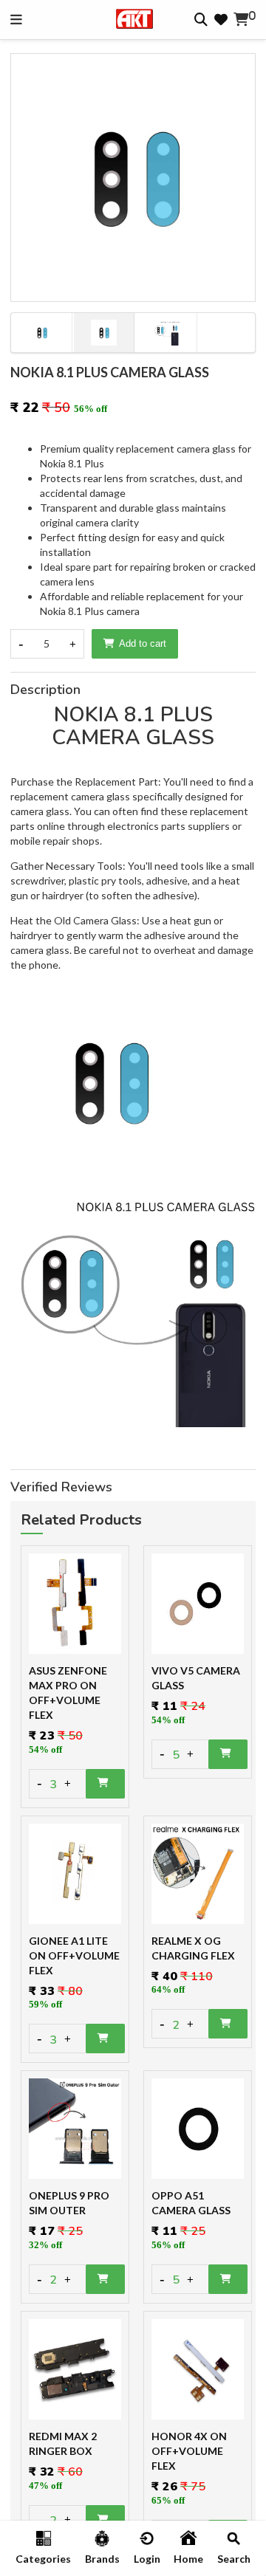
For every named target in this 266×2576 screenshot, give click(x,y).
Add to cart (143, 643)
